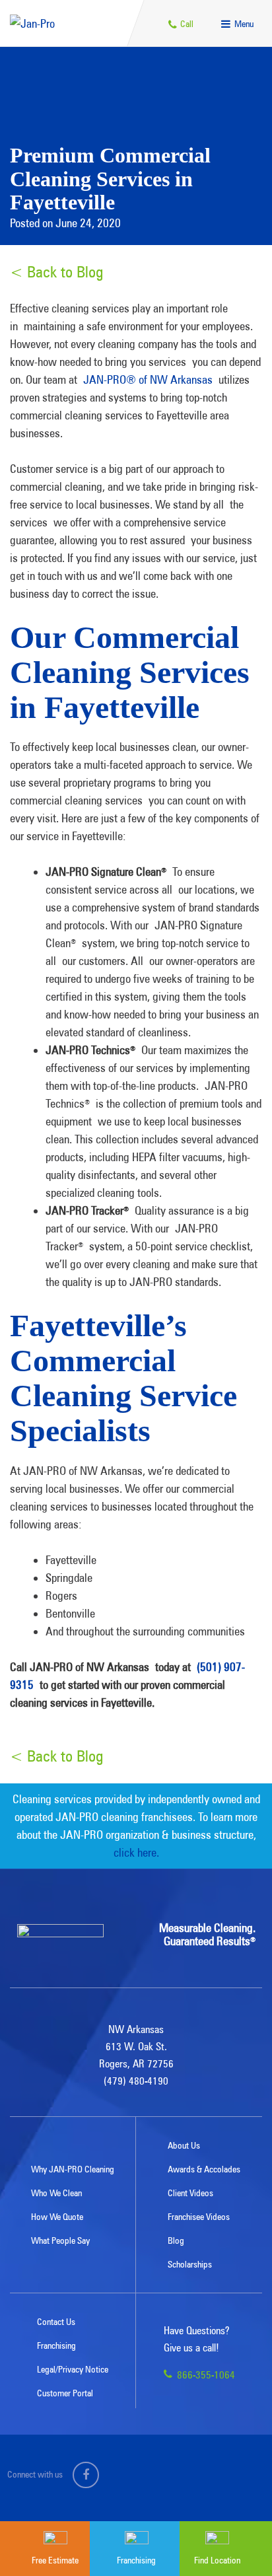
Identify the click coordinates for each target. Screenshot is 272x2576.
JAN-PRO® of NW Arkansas (148, 379)
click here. (136, 1852)
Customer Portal (65, 2393)
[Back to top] (235, 2486)
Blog (176, 2240)
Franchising (56, 2345)
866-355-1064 (205, 2375)
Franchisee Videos (199, 2217)
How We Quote (57, 2217)
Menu (243, 24)
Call (186, 24)
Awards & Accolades (204, 2169)
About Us (184, 2145)
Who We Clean (56, 2193)
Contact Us (56, 2322)
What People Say (60, 2240)
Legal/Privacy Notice (73, 2369)
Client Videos (190, 2193)
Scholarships (190, 2264)
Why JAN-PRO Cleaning (73, 2169)
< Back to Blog (56, 272)
